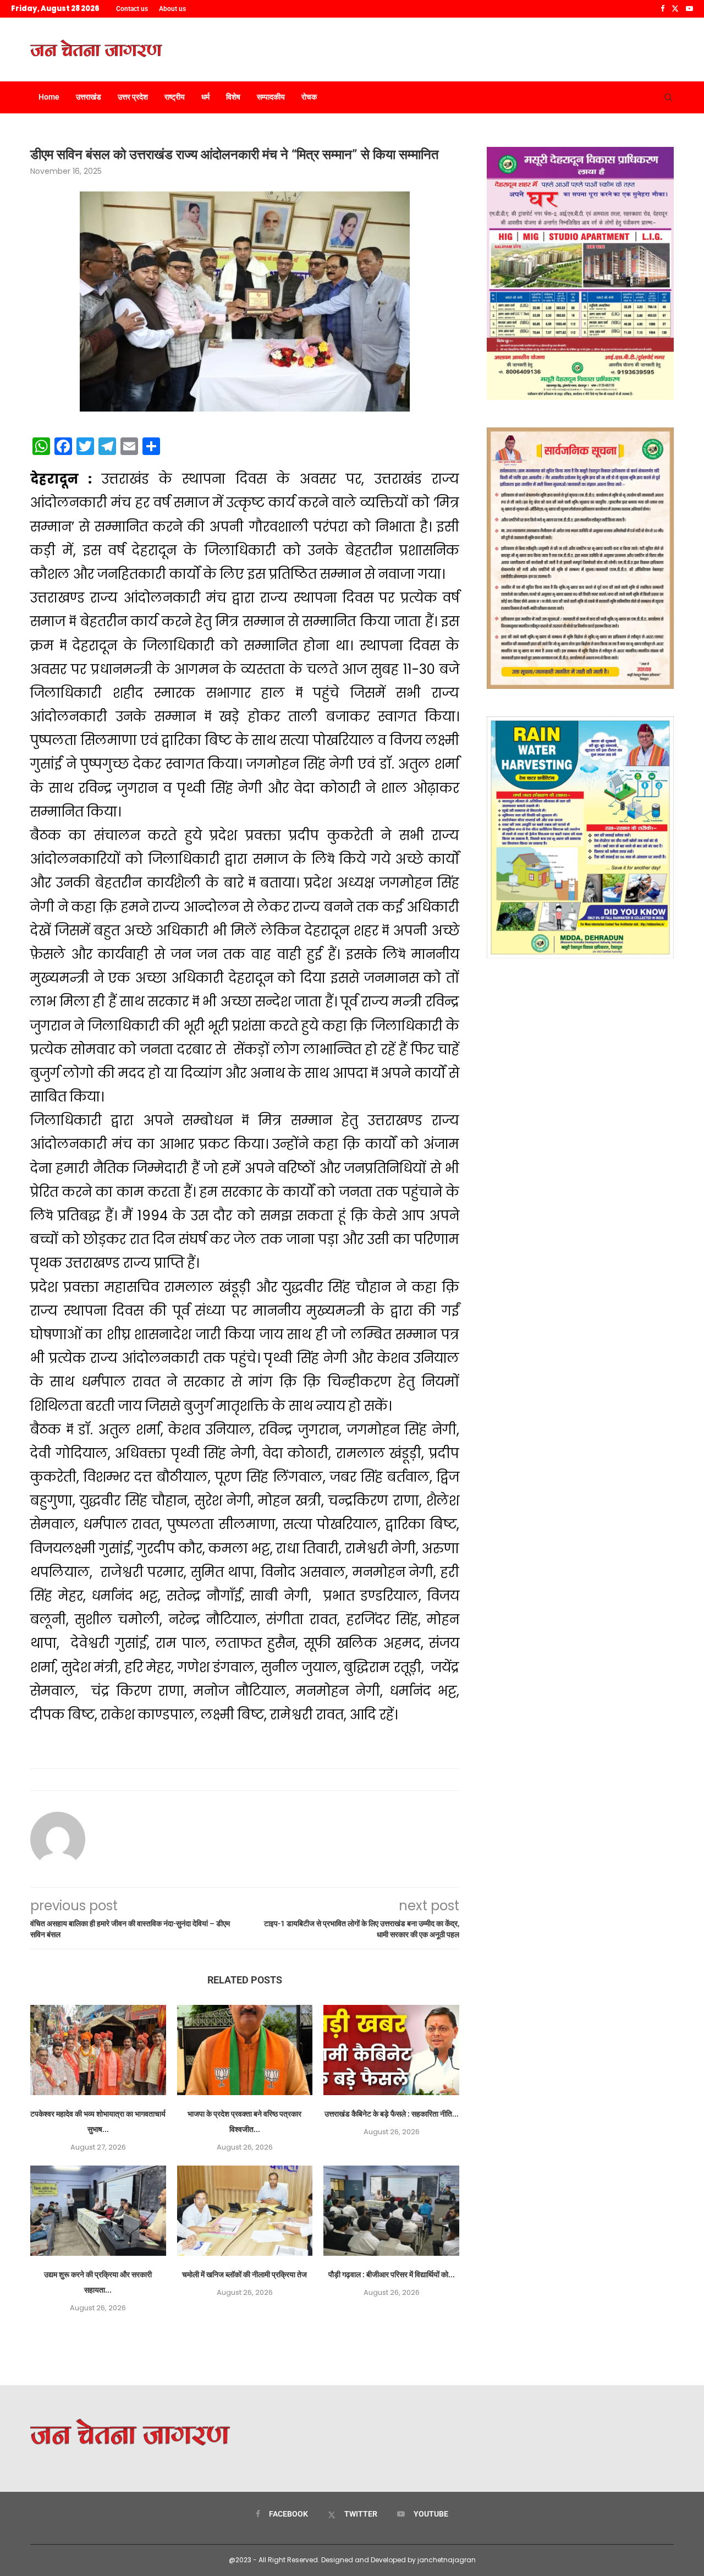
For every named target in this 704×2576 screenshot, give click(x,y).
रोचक (309, 97)
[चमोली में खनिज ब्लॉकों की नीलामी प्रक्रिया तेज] (245, 2211)
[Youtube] (689, 9)
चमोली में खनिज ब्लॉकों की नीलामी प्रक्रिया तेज (244, 2274)
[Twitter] (675, 9)
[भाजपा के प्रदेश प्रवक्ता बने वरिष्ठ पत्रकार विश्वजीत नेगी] (245, 2050)
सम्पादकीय (271, 97)
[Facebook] (662, 9)
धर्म (205, 97)
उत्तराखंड (89, 97)
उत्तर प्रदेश (133, 97)
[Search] (668, 97)
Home (49, 97)
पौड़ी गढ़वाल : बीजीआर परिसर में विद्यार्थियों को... (392, 2274)
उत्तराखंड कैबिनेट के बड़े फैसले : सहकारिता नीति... (392, 2114)
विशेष (233, 97)
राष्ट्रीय (175, 97)
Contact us (132, 9)
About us (172, 9)
